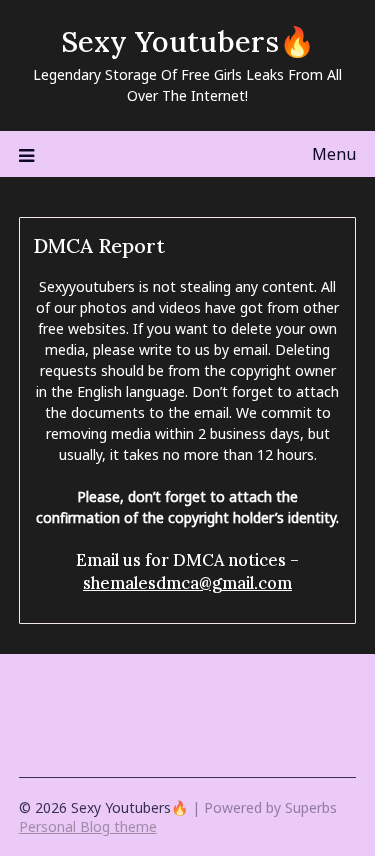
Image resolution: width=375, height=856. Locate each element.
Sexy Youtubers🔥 (188, 41)
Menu (334, 154)
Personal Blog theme (88, 826)
